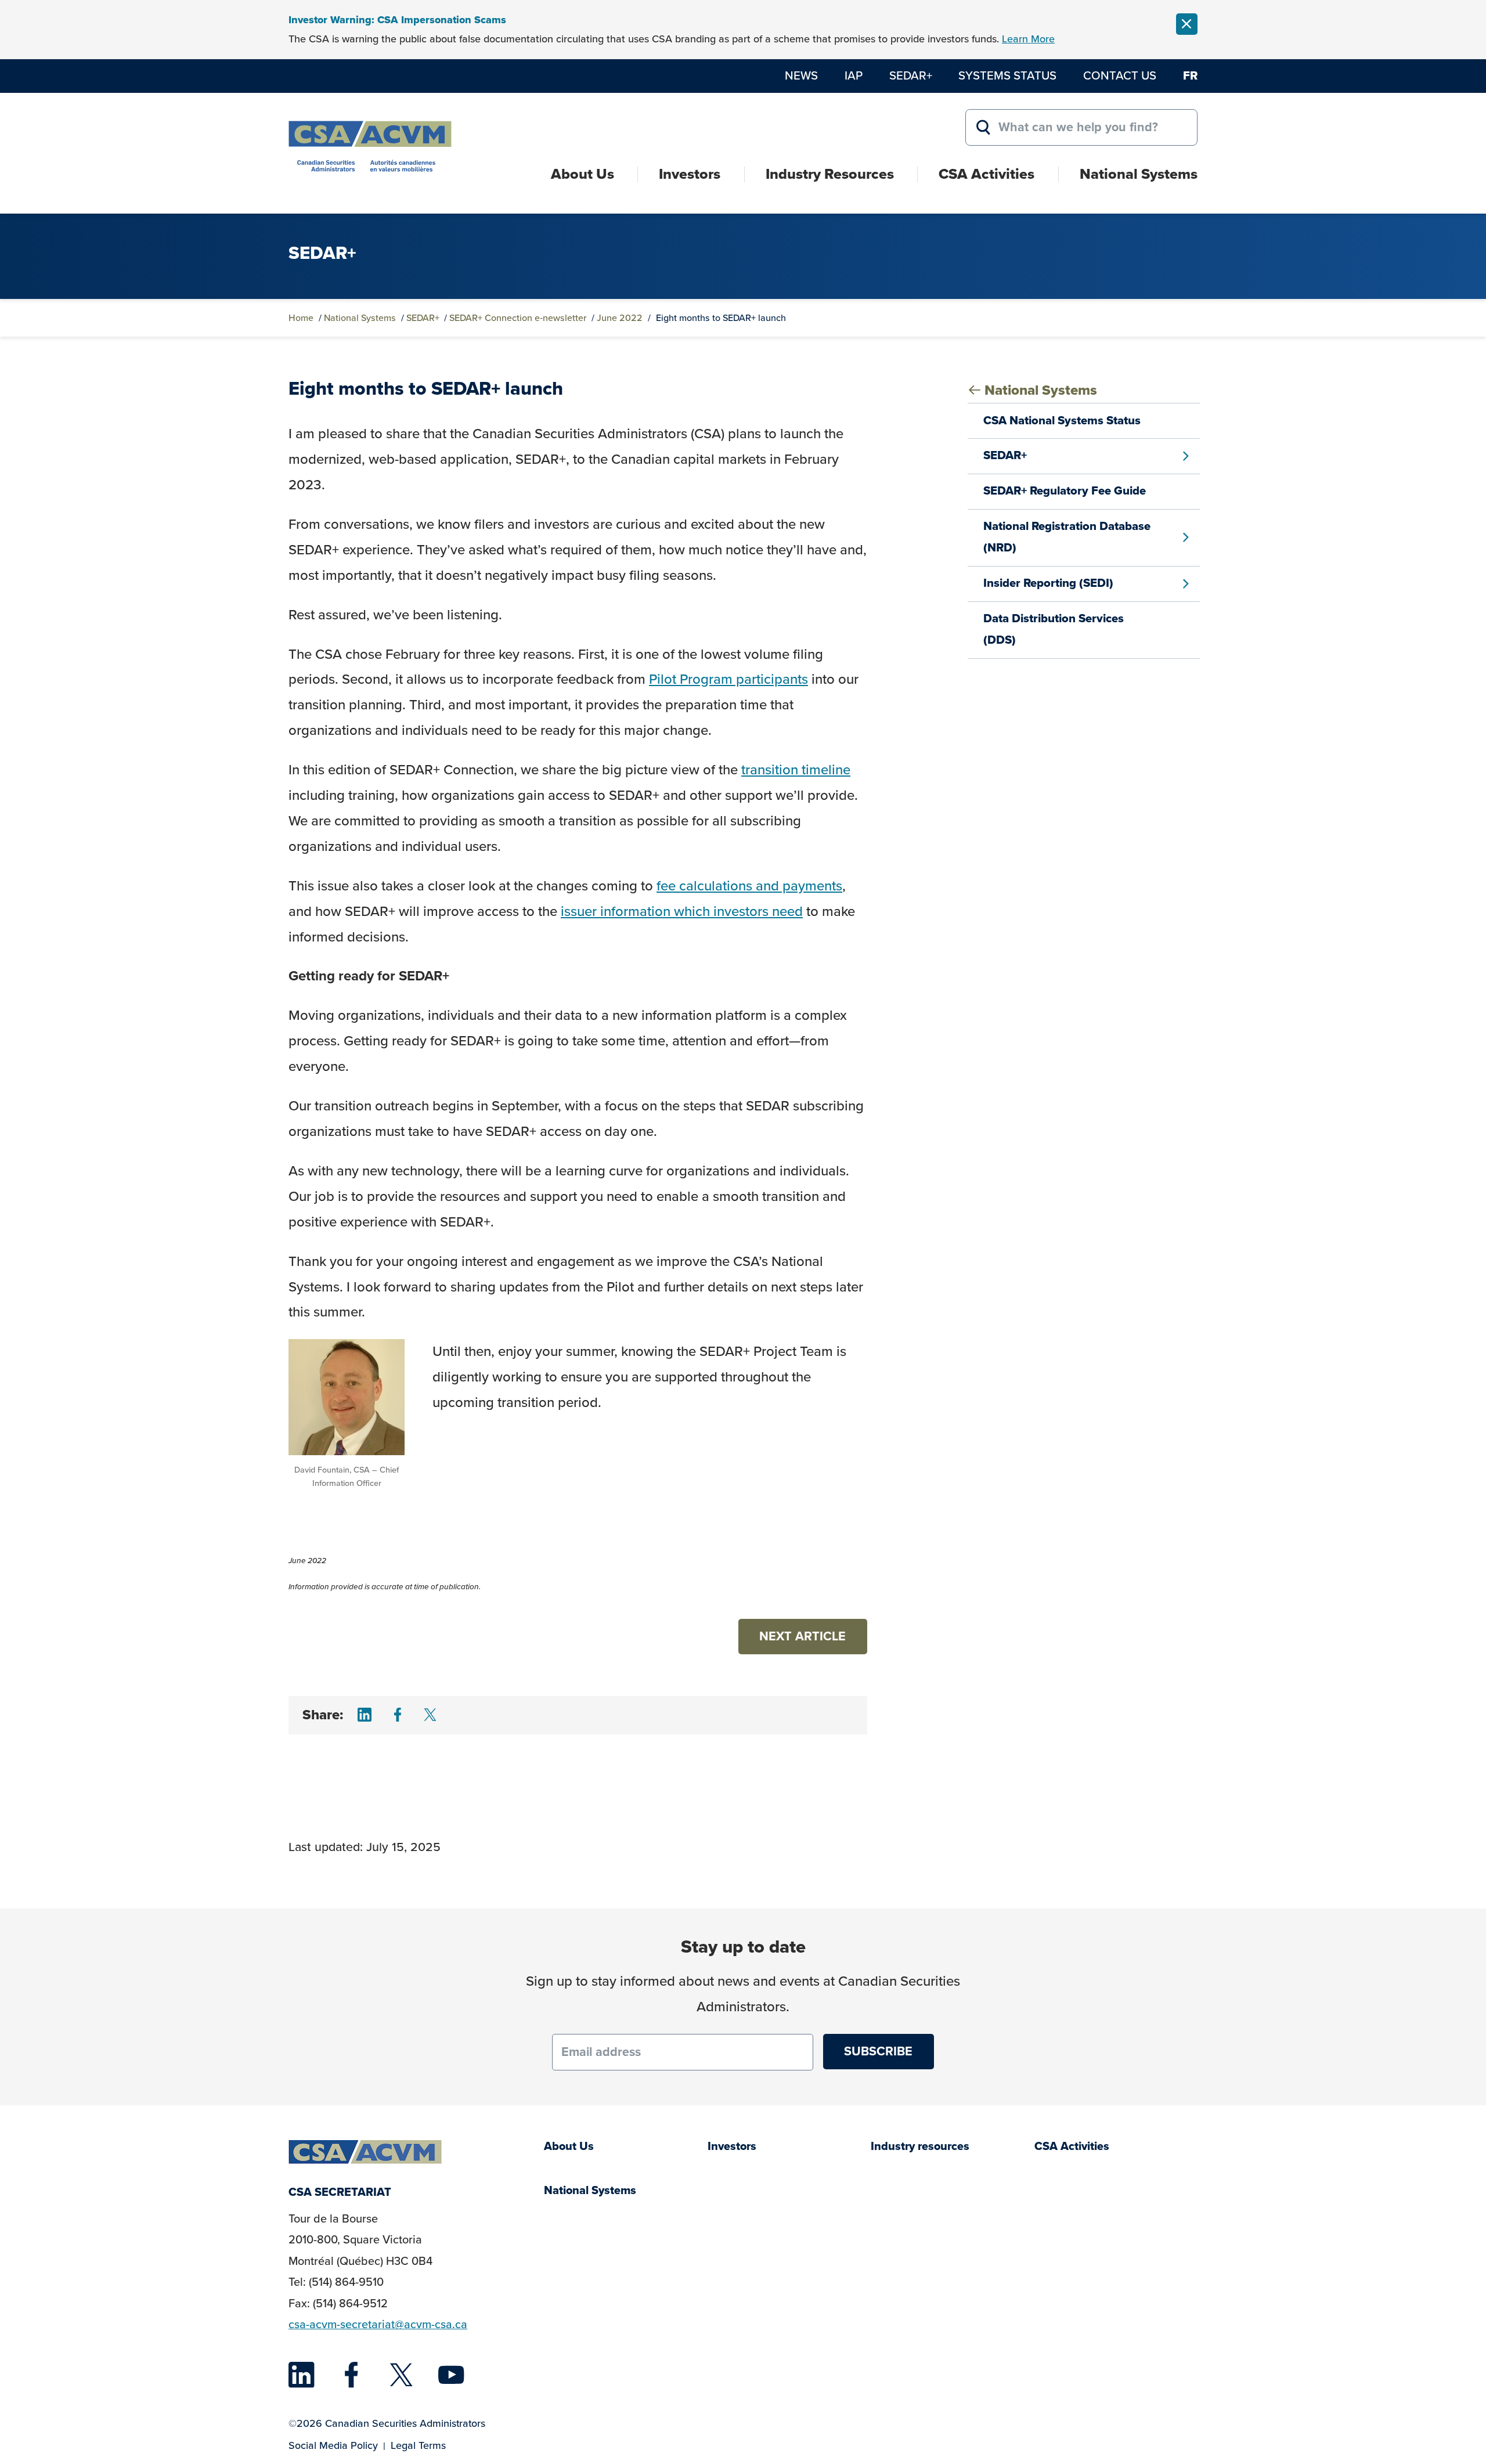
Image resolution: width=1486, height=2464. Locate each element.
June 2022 (620, 318)
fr (1190, 75)
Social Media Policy (333, 2445)
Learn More (1028, 39)
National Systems (1139, 174)
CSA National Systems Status (1062, 420)
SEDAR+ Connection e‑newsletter (518, 318)
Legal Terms (418, 2445)
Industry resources (920, 2146)
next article (802, 1636)
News (801, 75)
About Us (583, 174)
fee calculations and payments (749, 886)
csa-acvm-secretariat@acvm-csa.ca (378, 2324)
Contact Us (1120, 75)
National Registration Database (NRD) (1067, 537)
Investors (690, 174)
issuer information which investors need (682, 911)
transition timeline (796, 770)
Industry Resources (830, 174)
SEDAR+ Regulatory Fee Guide (1065, 490)
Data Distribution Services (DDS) (1054, 629)
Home (301, 318)
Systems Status (1007, 75)
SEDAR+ (911, 75)
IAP (854, 75)
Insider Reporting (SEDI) (1048, 583)
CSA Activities (987, 174)
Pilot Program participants (728, 679)
